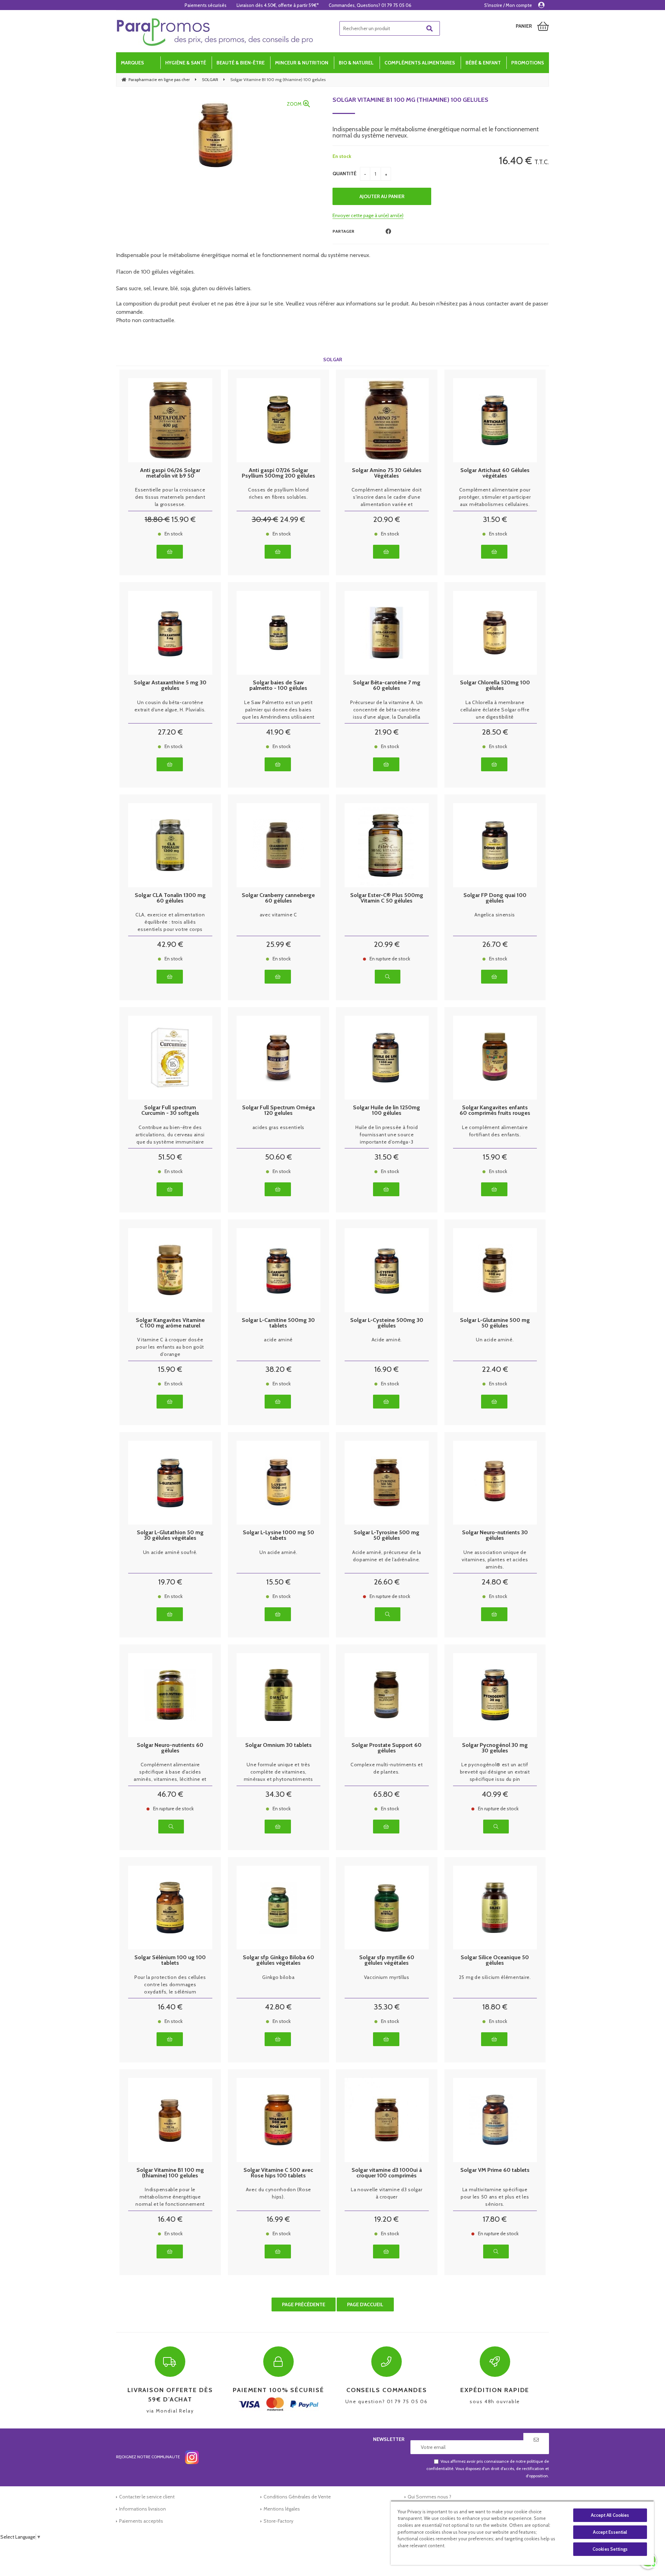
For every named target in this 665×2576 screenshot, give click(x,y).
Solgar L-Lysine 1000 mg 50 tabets (278, 1535)
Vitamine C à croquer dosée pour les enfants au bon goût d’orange (170, 1347)
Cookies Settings (610, 2549)
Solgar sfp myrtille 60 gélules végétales (387, 1960)
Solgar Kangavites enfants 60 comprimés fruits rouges (495, 1110)
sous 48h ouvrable (495, 2395)
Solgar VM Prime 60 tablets (495, 2170)
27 (170, 732)
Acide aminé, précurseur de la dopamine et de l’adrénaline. (387, 1556)
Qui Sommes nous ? (429, 2497)
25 (278, 944)
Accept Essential (610, 2532)
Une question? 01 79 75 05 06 (387, 2395)
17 (495, 2219)
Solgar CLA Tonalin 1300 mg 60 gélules (170, 898)
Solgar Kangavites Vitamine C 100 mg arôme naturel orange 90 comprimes (170, 1323)
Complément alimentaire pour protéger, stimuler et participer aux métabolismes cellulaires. (495, 497)
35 (387, 2007)
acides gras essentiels (278, 1127)
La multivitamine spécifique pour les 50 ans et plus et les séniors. (495, 2197)
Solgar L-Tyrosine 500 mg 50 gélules (387, 1535)
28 (495, 732)
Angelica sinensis (495, 915)
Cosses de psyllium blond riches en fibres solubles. (278, 493)
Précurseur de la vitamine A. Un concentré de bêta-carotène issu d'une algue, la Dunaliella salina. (387, 710)
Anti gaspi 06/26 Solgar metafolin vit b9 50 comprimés (170, 473)
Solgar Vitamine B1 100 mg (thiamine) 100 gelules (410, 100)
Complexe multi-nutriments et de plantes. (387, 1768)
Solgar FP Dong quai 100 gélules (495, 898)
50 (278, 1157)
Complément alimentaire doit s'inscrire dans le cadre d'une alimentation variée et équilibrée (387, 497)
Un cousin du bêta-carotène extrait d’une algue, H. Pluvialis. (170, 706)
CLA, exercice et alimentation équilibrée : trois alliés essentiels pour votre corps (170, 922)
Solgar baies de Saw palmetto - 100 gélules (278, 685)
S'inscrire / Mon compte (508, 5)
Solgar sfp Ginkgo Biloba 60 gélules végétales (278, 1960)
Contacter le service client (147, 2497)
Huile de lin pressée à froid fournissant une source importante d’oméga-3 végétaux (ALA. (387, 1135)
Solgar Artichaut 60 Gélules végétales (495, 473)
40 (495, 1794)
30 (265, 519)
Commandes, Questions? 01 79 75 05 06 (370, 5)
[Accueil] (215, 32)
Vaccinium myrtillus (387, 1977)
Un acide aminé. (495, 1340)
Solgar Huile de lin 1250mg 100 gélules (387, 1110)
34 (278, 1794)
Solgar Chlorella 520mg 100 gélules (495, 685)
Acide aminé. (387, 1340)
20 (387, 519)
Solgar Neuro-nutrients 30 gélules (495, 1535)
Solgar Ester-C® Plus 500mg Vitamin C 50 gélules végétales (387, 898)
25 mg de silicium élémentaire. (495, 1977)
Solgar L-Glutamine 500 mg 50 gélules (495, 1323)
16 (387, 1369)
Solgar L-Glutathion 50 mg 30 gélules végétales (170, 1535)
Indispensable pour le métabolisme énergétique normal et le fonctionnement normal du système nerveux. (170, 2197)
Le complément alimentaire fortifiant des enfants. (495, 1131)
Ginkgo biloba (278, 1977)
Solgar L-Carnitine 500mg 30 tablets (278, 1323)
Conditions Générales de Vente (297, 2497)
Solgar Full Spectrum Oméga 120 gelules (278, 1110)
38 (278, 1369)
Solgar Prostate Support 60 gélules (387, 1748)
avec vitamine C (279, 915)
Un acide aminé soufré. (170, 1552)
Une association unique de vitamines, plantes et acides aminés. (495, 1560)
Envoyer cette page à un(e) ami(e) (368, 215)
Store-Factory (278, 2521)
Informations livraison (143, 2509)
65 (387, 1794)
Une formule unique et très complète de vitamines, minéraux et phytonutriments (278, 1772)
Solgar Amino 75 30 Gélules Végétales (387, 473)
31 (495, 519)
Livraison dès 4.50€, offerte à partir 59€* (278, 5)
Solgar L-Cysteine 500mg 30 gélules (387, 1323)
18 (157, 519)
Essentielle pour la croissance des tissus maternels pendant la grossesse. (170, 497)
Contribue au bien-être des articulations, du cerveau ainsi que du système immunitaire (170, 1135)
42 (170, 944)
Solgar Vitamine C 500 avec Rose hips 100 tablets (278, 2173)
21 (387, 732)
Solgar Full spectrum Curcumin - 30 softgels (170, 1110)
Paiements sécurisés (206, 5)
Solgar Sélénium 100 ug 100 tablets (170, 1960)
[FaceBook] (388, 232)
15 (184, 519)
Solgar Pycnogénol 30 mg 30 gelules (495, 1748)
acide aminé (278, 1340)
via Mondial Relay (170, 2400)
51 (170, 1157)
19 (170, 1582)
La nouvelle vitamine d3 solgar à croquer (387, 2193)
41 (278, 732)
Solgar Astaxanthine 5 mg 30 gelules (170, 685)
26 (495, 944)
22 (495, 1369)
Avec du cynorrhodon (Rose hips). (279, 2193)
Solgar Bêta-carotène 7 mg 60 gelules (387, 685)
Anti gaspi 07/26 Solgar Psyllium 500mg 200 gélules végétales (278, 473)
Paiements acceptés (141, 2521)
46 (170, 1794)
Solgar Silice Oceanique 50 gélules (495, 1960)
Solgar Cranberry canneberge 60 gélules (278, 898)
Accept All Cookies (610, 2515)
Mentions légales (282, 2509)
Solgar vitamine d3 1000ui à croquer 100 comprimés (387, 2173)
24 (292, 519)
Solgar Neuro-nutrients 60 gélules (170, 1748)
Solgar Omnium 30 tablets (278, 1745)
